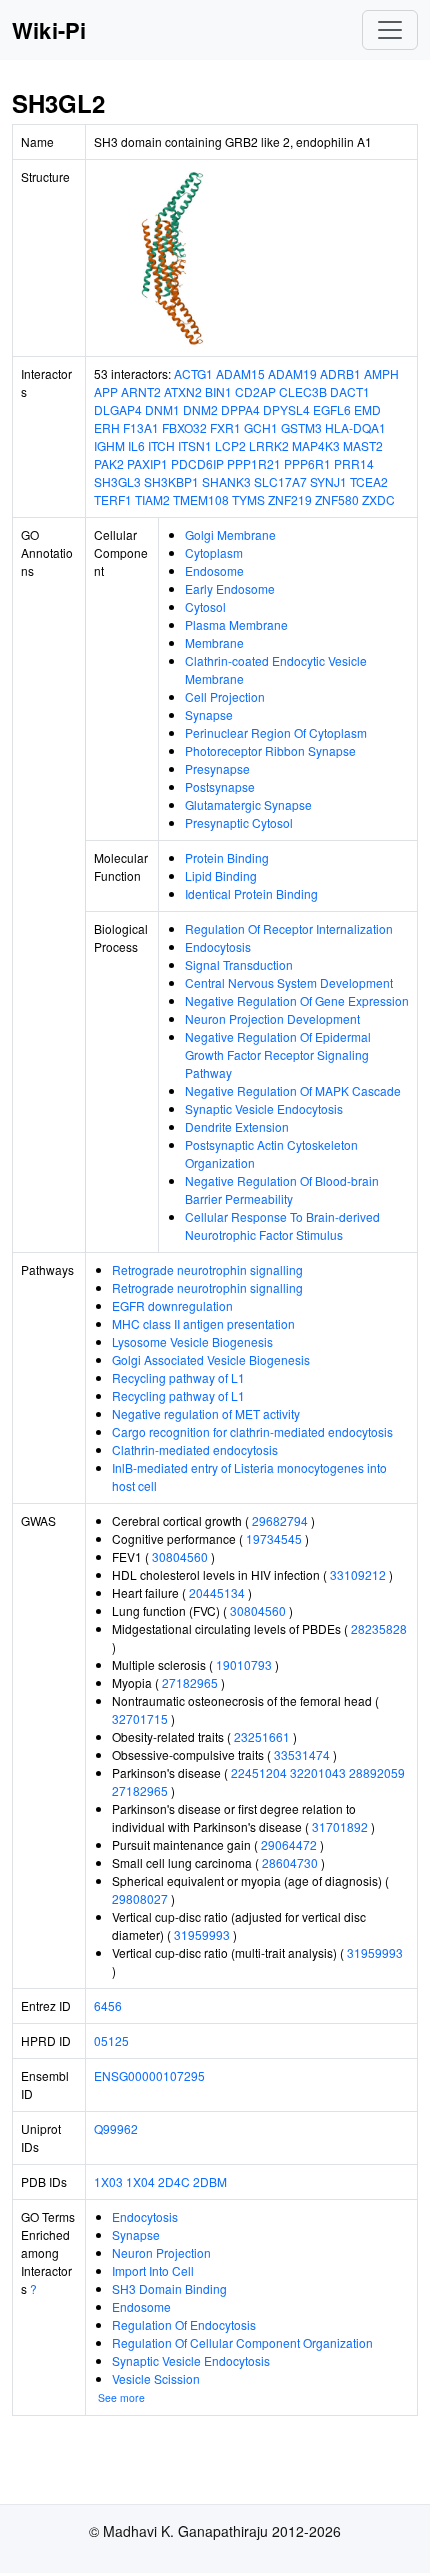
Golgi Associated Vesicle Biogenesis (211, 1359)
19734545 (274, 1538)
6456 (108, 2005)
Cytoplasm (214, 552)
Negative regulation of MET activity (206, 1413)
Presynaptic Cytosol (239, 822)
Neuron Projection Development (272, 1018)
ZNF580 (337, 499)
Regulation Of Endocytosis (184, 2324)
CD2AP (255, 391)
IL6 (136, 445)
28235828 (379, 1628)
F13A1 (141, 427)
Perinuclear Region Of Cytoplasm (276, 732)
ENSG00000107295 (149, 2075)
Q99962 (116, 2128)
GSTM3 (301, 427)
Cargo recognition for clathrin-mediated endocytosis (252, 1431)
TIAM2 (152, 499)
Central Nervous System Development (289, 982)
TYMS (248, 499)
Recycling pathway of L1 (178, 1377)
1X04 (140, 2181)
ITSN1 (195, 445)
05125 (111, 2040)
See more (121, 2397)
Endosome (214, 570)
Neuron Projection (161, 2252)
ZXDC (378, 499)
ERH (107, 427)
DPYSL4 (286, 409)
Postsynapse (220, 786)
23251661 (262, 1736)
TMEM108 (201, 499)
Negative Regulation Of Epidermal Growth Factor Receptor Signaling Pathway (278, 1054)
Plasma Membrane (236, 624)
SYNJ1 (328, 481)
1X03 (108, 2181)
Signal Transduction (239, 964)
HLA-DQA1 (355, 427)
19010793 (244, 1664)
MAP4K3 (316, 445)
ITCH (161, 445)
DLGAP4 (118, 409)
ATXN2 (183, 391)
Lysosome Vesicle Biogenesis (192, 1341)
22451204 (259, 1772)
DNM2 (200, 409)
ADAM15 (240, 373)
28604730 (290, 1862)
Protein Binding (227, 857)
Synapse (209, 714)
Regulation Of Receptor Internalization (289, 928)
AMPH (381, 373)
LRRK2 (269, 445)
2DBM (210, 2181)
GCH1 (261, 427)
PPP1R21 (254, 463)
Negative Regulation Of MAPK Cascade (293, 1090)
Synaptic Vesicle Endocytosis (264, 1108)
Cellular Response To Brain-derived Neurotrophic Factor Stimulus (282, 1225)
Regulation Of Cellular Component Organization (242, 2342)
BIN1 (218, 391)
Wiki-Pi (49, 30)
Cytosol (205, 606)
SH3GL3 (117, 481)
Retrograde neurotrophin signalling (207, 1269)
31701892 (340, 1826)
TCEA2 (369, 481)
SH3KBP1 (171, 481)
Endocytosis (218, 946)
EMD (367, 409)
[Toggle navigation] (390, 30)
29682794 (280, 1520)
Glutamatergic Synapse (248, 804)
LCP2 (230, 445)
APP (106, 391)
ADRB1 (340, 373)
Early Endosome (230, 588)
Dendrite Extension (237, 1126)
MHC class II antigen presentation (203, 1323)
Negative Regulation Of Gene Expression (297, 1000)
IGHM (109, 445)
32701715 (140, 1718)
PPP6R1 (307, 463)
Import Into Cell (153, 2270)
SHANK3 (226, 481)
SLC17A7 (280, 481)
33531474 (302, 1754)
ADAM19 (292, 373)
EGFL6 (332, 409)
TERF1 (113, 499)
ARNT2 (141, 391)
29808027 (140, 1898)
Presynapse (217, 768)
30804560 (180, 1556)
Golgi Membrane (230, 534)
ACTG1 (193, 373)
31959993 (202, 1934)
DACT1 (350, 391)
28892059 (377, 1772)
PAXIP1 (147, 463)
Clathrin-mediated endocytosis (195, 1449)
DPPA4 (240, 409)
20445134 (217, 1592)
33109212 (358, 1574)
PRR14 (354, 463)
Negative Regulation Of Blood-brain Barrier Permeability (282, 1189)
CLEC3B (303, 391)
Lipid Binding (221, 875)
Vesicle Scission (156, 2378)
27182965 (190, 1682)
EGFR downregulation (172, 1305)
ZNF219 (290, 499)
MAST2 (363, 445)
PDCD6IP (197, 463)
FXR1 (225, 427)
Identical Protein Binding (251, 893)
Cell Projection (225, 696)
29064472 (289, 1844)
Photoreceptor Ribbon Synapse (270, 750)
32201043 (318, 1772)
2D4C (174, 2181)
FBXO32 (184, 427)
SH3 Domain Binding (169, 2288)
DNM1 (162, 409)
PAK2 (109, 463)
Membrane (214, 642)
